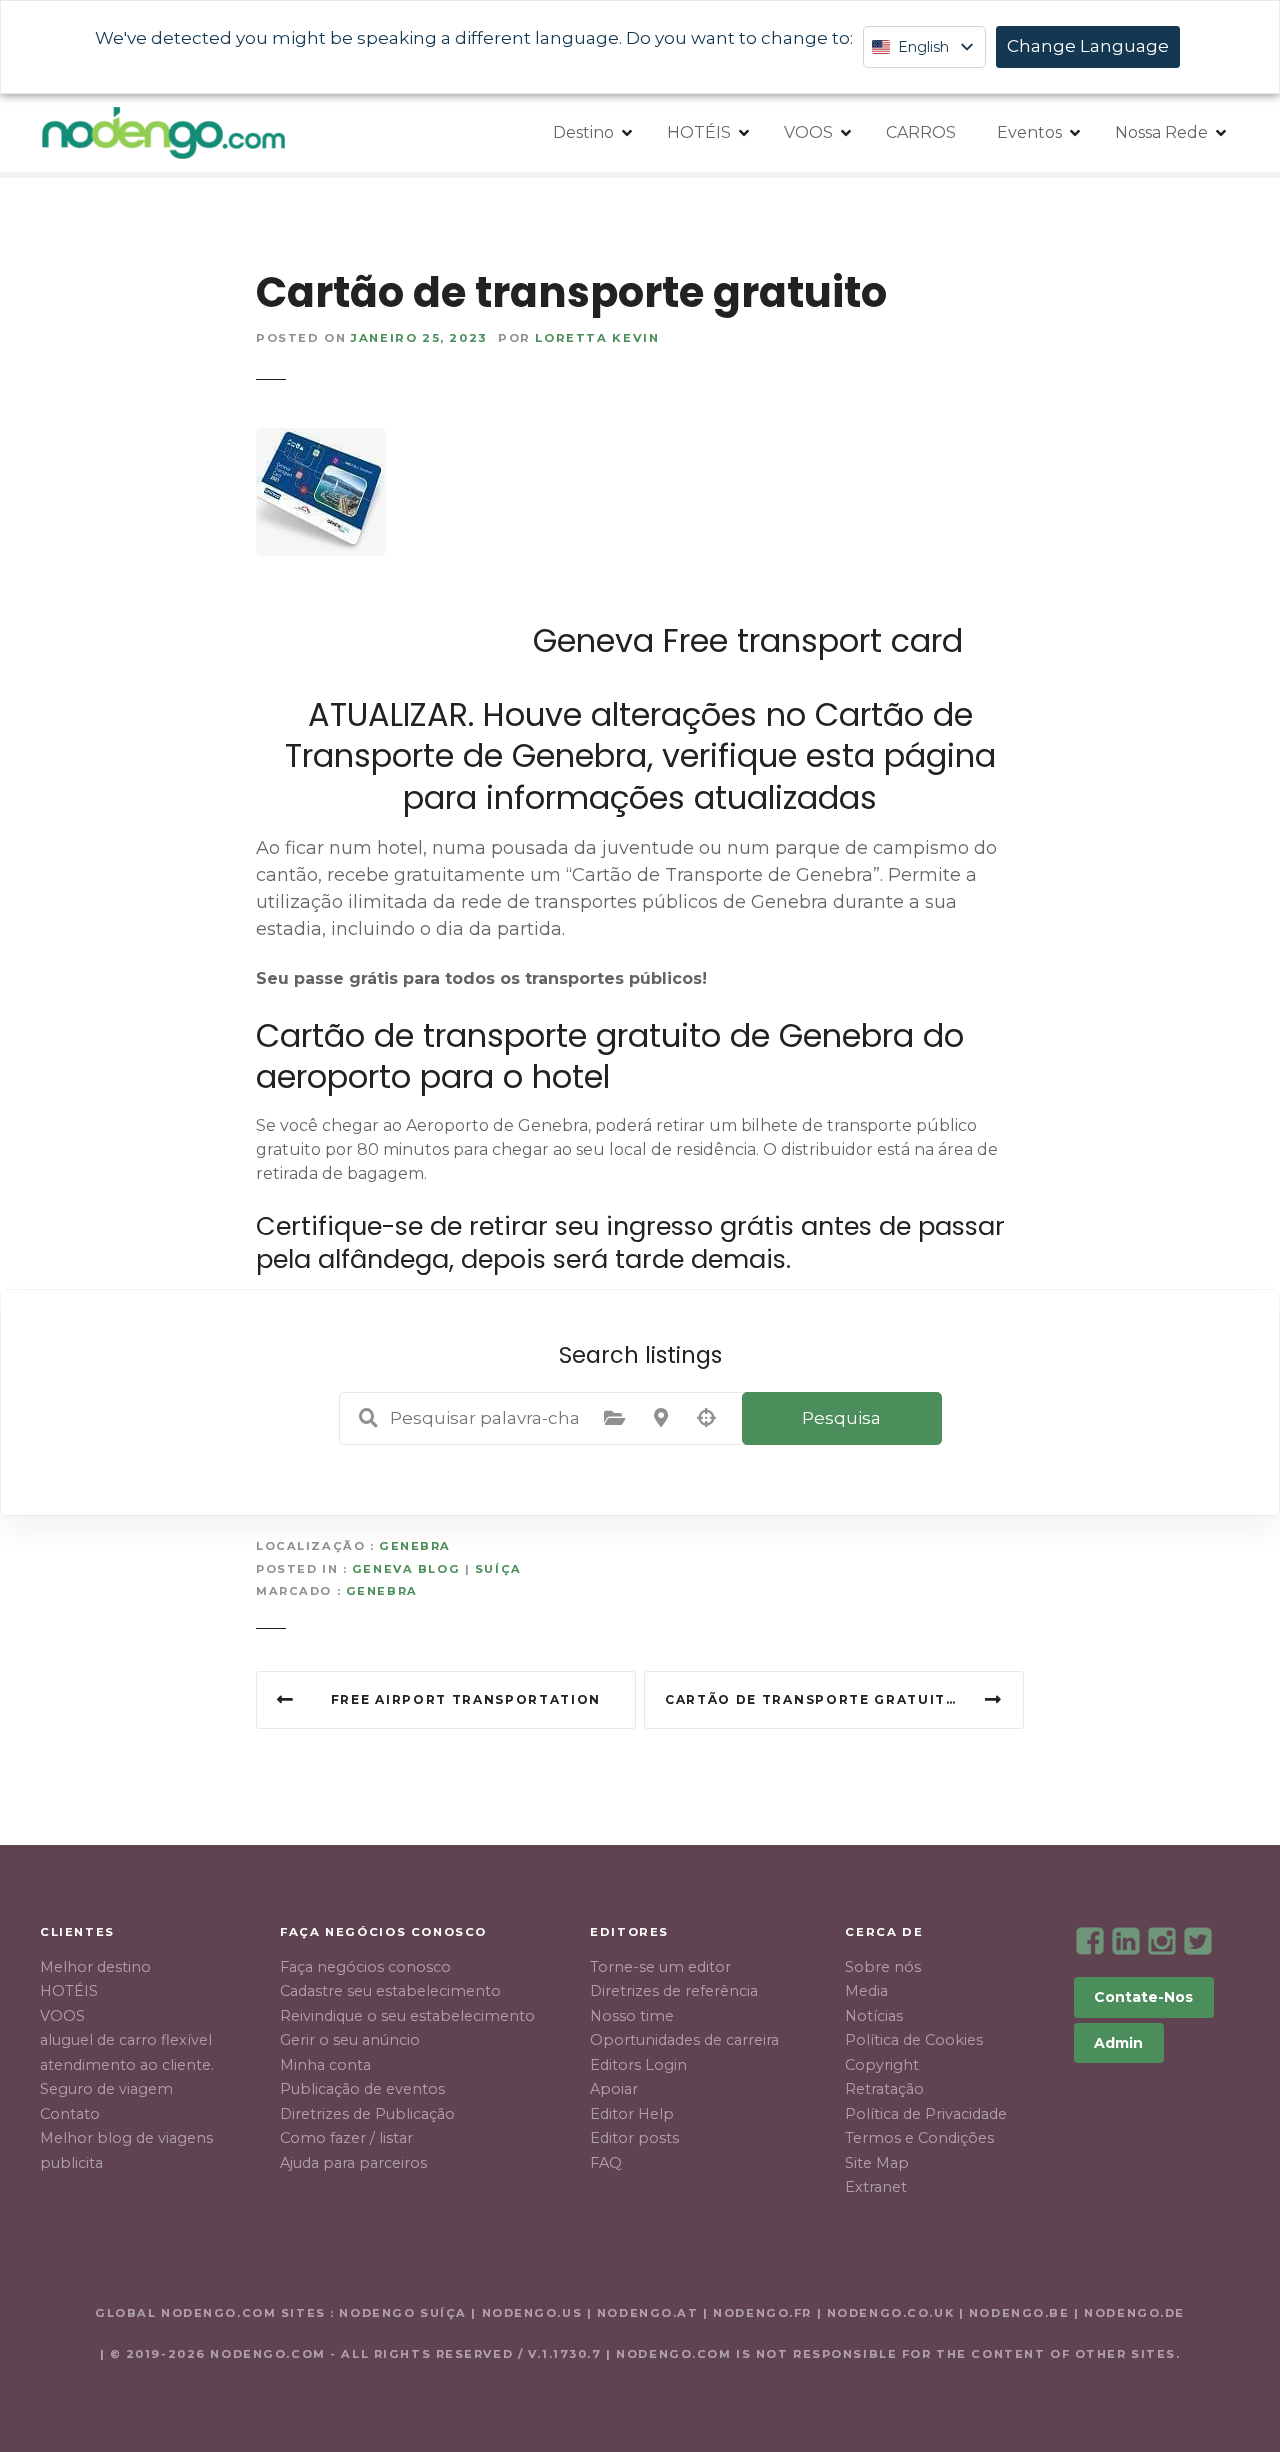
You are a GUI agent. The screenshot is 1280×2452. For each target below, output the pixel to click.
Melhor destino (95, 1967)
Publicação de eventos (362, 2089)
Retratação (884, 2089)
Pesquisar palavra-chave (369, 1418)
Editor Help (632, 2114)
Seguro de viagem (106, 2089)
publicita (71, 2163)
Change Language (1088, 46)
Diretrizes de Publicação (367, 2114)
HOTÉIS (699, 132)
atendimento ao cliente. (127, 2065)
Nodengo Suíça (402, 2313)
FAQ (606, 2163)
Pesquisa (841, 1418)
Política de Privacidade (926, 2114)
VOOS (808, 132)
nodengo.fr (762, 2313)
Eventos (1029, 132)
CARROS (921, 132)
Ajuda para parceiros (353, 2163)
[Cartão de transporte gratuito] (321, 439)
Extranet (876, 2187)
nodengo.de (1134, 2313)
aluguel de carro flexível (126, 2040)
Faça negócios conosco (365, 1967)
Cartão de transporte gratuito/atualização (844, 1699)
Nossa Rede (1161, 132)
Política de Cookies (914, 2040)
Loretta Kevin (597, 338)
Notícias (874, 2016)
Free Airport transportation (466, 1699)
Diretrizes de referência (674, 1991)
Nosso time (632, 2016)
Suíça (498, 1569)
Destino (583, 132)
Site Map (877, 2163)
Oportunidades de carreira (684, 2040)
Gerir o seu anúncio (350, 2040)
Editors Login (638, 2065)
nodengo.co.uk (890, 2313)
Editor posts (634, 2138)
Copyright (882, 2065)
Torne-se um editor (660, 1967)
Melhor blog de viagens (126, 2138)
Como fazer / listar (346, 2138)
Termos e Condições (919, 2138)
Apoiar (614, 2089)
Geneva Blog (406, 1569)
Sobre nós (883, 1967)
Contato (70, 2114)
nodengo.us (529, 2313)
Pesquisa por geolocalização (707, 1418)
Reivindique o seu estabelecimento (407, 2016)
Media (866, 1991)
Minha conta (325, 2065)
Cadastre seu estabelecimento (390, 1991)
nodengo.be (1019, 2313)
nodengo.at (650, 2313)
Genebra (415, 1546)
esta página (901, 755)
